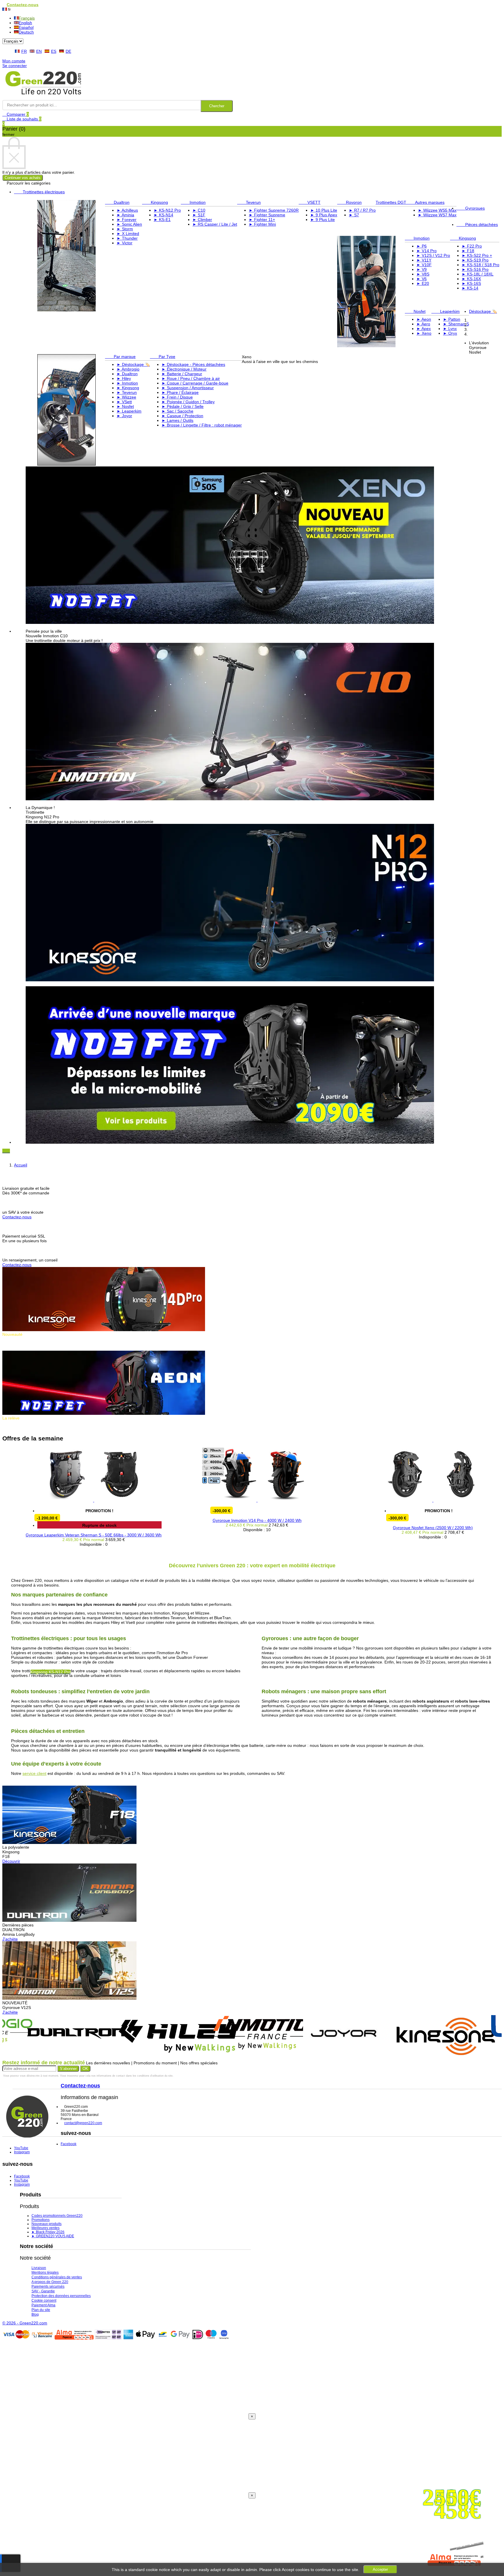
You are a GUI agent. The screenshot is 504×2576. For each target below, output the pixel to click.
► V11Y (424, 260)
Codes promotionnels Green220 (57, 2216)
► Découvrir (14, 1348)
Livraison (39, 2268)
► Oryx (450, 333)
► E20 (423, 283)
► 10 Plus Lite (324, 210)
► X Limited (128, 234)
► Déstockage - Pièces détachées (193, 364)
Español (26, 27)
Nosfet (415, 311)
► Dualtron (127, 374)
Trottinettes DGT (391, 202)
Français (27, 18)
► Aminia (125, 215)
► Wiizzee (126, 397)
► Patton (452, 319)
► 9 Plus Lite (323, 220)
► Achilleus (127, 210)
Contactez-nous (17, 1217)
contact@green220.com (83, 2123)
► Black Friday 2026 (48, 2232)
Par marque (120, 357)
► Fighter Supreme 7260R (274, 210)
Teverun (249, 202)
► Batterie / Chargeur (182, 374)
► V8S (423, 274)
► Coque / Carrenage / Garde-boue (195, 383)
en (39, 51)
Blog (35, 2314)
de (68, 51)
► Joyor (124, 416)
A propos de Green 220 (50, 2282)
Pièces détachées (477, 224)
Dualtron (117, 202)
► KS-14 (470, 288)
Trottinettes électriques (39, 192)
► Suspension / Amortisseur (188, 388)
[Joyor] (296, 2051)
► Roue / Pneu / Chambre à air (191, 378)
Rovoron (349, 202)
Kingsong (155, 202)
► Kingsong (128, 388)
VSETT (310, 202)
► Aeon (424, 319)
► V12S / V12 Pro (433, 255)
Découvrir (11, 1861)
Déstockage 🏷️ (483, 311)
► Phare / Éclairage (180, 392)
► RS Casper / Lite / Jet (215, 224)
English (25, 23)
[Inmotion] (221, 2049)
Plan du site (41, 2310)
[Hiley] (130, 2057)
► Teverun (127, 392)
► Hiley (124, 378)
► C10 (199, 210)
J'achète (10, 1939)
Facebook (69, 2144)
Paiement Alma (43, 2305)
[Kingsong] (398, 2058)
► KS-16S (471, 283)
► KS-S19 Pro (475, 260)
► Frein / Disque (177, 397)
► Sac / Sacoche (177, 411)
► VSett (124, 402)
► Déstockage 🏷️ (133, 364)
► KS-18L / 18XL (478, 274)
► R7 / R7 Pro (362, 210)
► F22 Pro (472, 246)
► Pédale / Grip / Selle (183, 406)
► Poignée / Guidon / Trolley (188, 402)
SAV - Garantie (43, 2291)
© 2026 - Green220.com (25, 2323)
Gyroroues (471, 208)
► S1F (199, 215)
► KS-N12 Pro (167, 210)
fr (24, 51)
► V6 (422, 279)
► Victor (125, 243)
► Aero (423, 324)
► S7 (354, 215)
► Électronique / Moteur (184, 369)
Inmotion (193, 202)
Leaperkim (446, 311)
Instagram (22, 2152)
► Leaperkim (129, 411)
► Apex (424, 329)
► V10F (424, 265)
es (54, 51)
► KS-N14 (163, 215)
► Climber (202, 220)
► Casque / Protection (182, 416)
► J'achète (13, 1427)
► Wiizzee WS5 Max (437, 210)
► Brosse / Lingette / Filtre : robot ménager (202, 425)
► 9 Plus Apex (324, 215)
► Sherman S (456, 324)
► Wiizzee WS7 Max (437, 215)
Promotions (41, 2220)
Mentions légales (45, 2273)
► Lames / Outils (177, 420)
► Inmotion (127, 383)
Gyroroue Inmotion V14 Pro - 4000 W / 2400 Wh (205, 1520)
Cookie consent (44, 2300)
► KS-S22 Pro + (477, 255)
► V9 (422, 269)
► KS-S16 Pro (475, 269)
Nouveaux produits (47, 2224)
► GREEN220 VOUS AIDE (53, 2236)
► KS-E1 (162, 220)
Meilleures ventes (45, 2228)
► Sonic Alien (129, 224)
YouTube (21, 2148)
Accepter (380, 2569)
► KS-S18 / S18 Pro (481, 265)
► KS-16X (471, 279)
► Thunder (127, 238)
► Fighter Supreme (267, 215)
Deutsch (26, 32)
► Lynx (450, 329)
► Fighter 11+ (262, 220)
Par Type (163, 357)
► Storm (125, 229)
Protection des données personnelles (61, 2296)
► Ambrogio (128, 369)
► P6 (422, 246)
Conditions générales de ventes (57, 2277)
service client (34, 1773)
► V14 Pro (427, 251)
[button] (5, 1151)
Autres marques (425, 202)
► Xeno (424, 333)
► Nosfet (125, 406)
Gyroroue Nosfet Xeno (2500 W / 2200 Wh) (381, 1528)
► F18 (468, 251)
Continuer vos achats (23, 178)
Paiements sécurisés (48, 2287)
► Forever (127, 220)
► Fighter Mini (262, 224)
